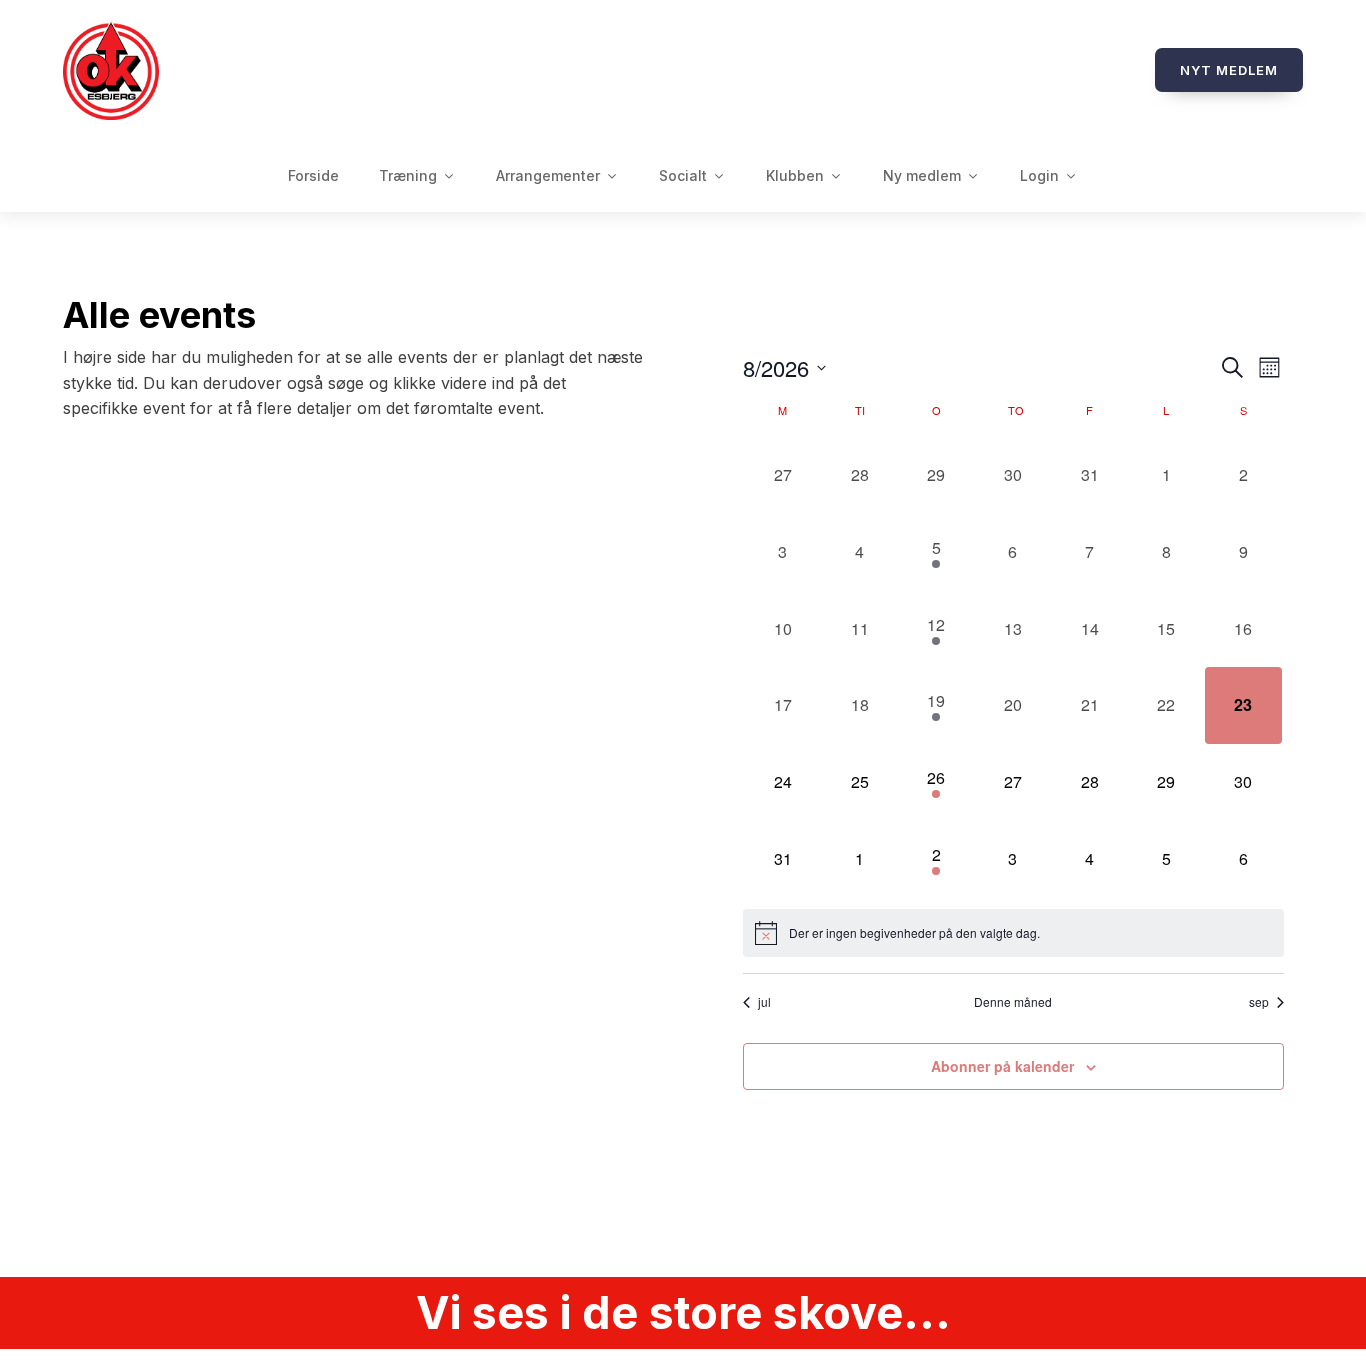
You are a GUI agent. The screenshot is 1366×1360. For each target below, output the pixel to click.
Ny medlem (922, 175)
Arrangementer (548, 175)
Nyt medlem (1229, 70)
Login (1039, 175)
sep (1259, 1002)
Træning (408, 175)
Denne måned (1013, 1002)
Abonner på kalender (1002, 1066)
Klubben (795, 175)
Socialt (683, 175)
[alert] (1013, 933)
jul (764, 1002)
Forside (313, 175)
